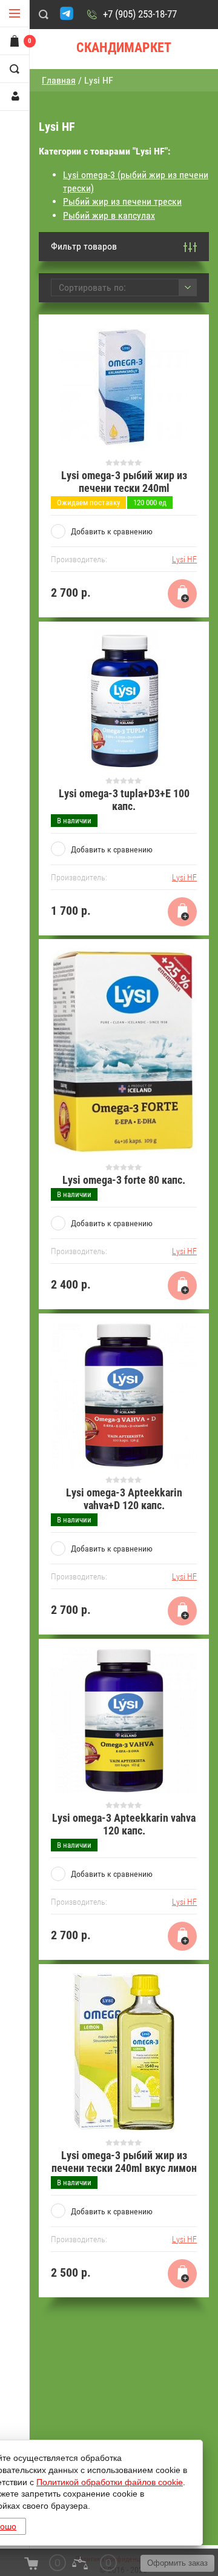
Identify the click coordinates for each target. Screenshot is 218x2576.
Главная (59, 80)
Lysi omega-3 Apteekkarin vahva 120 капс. (124, 1824)
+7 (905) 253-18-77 (140, 14)
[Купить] (182, 594)
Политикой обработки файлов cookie (110, 2482)
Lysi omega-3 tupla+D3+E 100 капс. (124, 800)
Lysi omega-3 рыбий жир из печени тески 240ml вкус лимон (124, 2162)
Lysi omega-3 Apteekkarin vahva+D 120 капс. (124, 1499)
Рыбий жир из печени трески (122, 201)
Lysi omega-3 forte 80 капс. (124, 1180)
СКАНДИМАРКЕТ (124, 48)
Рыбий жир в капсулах (109, 215)
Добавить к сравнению (112, 531)
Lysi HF (184, 559)
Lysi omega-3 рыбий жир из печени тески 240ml (124, 482)
